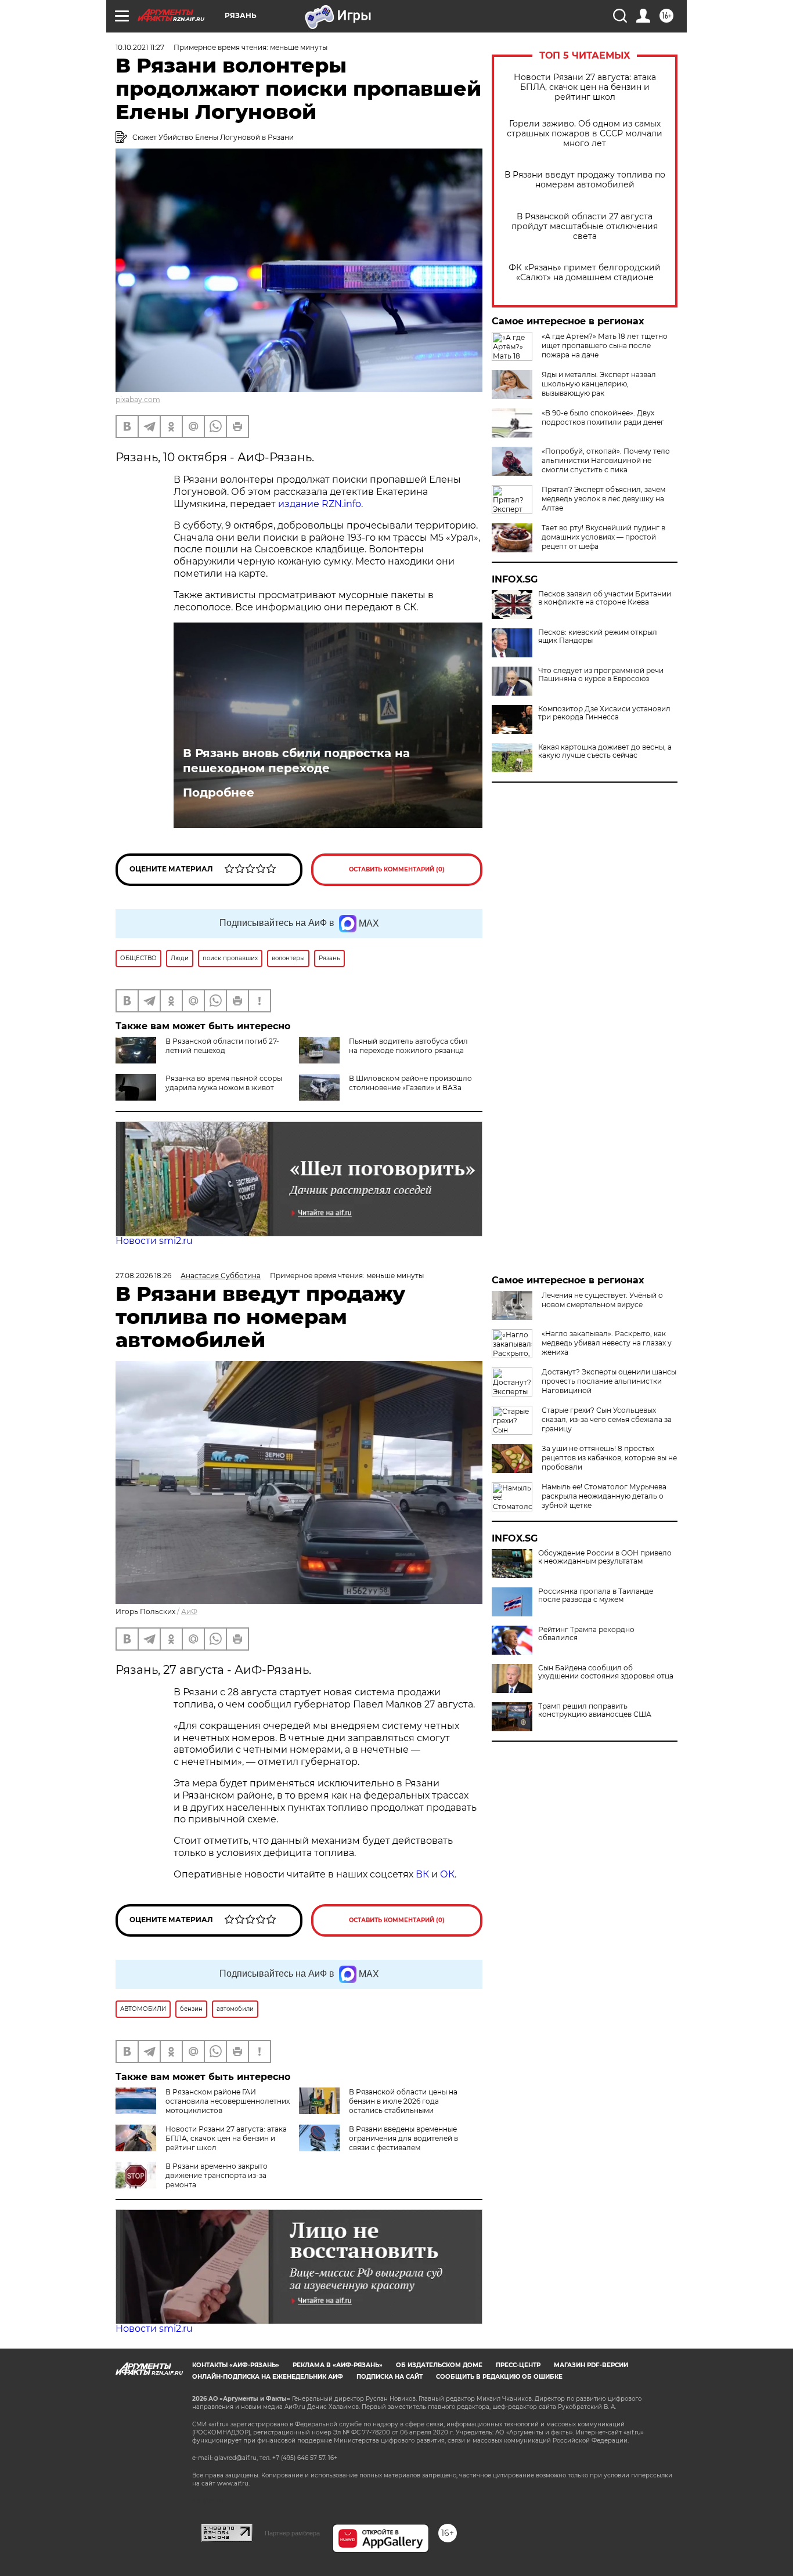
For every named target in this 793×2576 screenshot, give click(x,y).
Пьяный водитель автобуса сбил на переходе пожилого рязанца (408, 1046)
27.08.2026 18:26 (143, 1276)
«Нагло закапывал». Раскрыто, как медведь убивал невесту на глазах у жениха (607, 1343)
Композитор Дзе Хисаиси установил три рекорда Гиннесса (604, 713)
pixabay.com (138, 399)
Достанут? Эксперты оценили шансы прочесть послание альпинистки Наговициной (609, 1381)
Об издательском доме (439, 2365)
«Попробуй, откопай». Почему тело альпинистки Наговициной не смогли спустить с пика (606, 460)
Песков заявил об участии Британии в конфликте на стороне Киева (605, 598)
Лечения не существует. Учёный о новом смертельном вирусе (602, 1300)
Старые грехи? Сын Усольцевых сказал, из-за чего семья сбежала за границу (607, 1419)
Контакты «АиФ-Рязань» (236, 2365)
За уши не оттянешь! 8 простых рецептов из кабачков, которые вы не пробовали (609, 1458)
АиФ (189, 1611)
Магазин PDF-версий (591, 2365)
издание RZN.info (320, 504)
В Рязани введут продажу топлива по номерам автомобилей (585, 180)
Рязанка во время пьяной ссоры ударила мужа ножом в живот (224, 1083)
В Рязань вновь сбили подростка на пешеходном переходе (296, 761)
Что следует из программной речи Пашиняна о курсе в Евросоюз (601, 675)
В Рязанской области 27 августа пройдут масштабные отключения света (585, 227)
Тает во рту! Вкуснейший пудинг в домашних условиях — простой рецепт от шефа (603, 537)
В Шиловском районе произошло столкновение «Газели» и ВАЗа (410, 1083)
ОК (447, 1874)
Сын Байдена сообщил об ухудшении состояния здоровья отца (606, 1672)
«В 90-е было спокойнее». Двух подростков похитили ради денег (603, 417)
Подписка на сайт (390, 2377)
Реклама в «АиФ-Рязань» (338, 2365)
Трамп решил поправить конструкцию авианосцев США (595, 1710)
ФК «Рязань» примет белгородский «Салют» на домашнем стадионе (585, 273)
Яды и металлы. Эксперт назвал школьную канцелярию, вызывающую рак (599, 384)
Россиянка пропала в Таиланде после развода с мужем (596, 1595)
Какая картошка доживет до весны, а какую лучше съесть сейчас (605, 751)
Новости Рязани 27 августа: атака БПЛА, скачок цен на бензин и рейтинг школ (585, 87)
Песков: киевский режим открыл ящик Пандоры (598, 636)
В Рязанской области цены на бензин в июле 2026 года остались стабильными (403, 2101)
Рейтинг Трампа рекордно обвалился (586, 1634)
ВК (422, 1874)
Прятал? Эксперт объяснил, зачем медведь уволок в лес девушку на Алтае (603, 499)
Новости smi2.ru (154, 1241)
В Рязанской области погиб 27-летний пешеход (222, 1046)
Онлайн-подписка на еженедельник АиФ (268, 2377)
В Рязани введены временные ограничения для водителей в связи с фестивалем (403, 2138)
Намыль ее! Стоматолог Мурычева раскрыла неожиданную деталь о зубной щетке (604, 1496)
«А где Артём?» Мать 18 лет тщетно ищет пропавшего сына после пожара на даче (605, 345)
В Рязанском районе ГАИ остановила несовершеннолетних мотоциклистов (228, 2101)
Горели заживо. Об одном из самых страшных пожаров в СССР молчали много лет (585, 134)
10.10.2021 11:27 (140, 47)
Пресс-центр (518, 2365)
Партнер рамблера (292, 2533)
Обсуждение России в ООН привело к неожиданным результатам (605, 1557)
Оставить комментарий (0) (397, 869)
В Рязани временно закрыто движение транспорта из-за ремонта (217, 2175)
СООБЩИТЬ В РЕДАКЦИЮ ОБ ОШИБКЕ (499, 2377)
